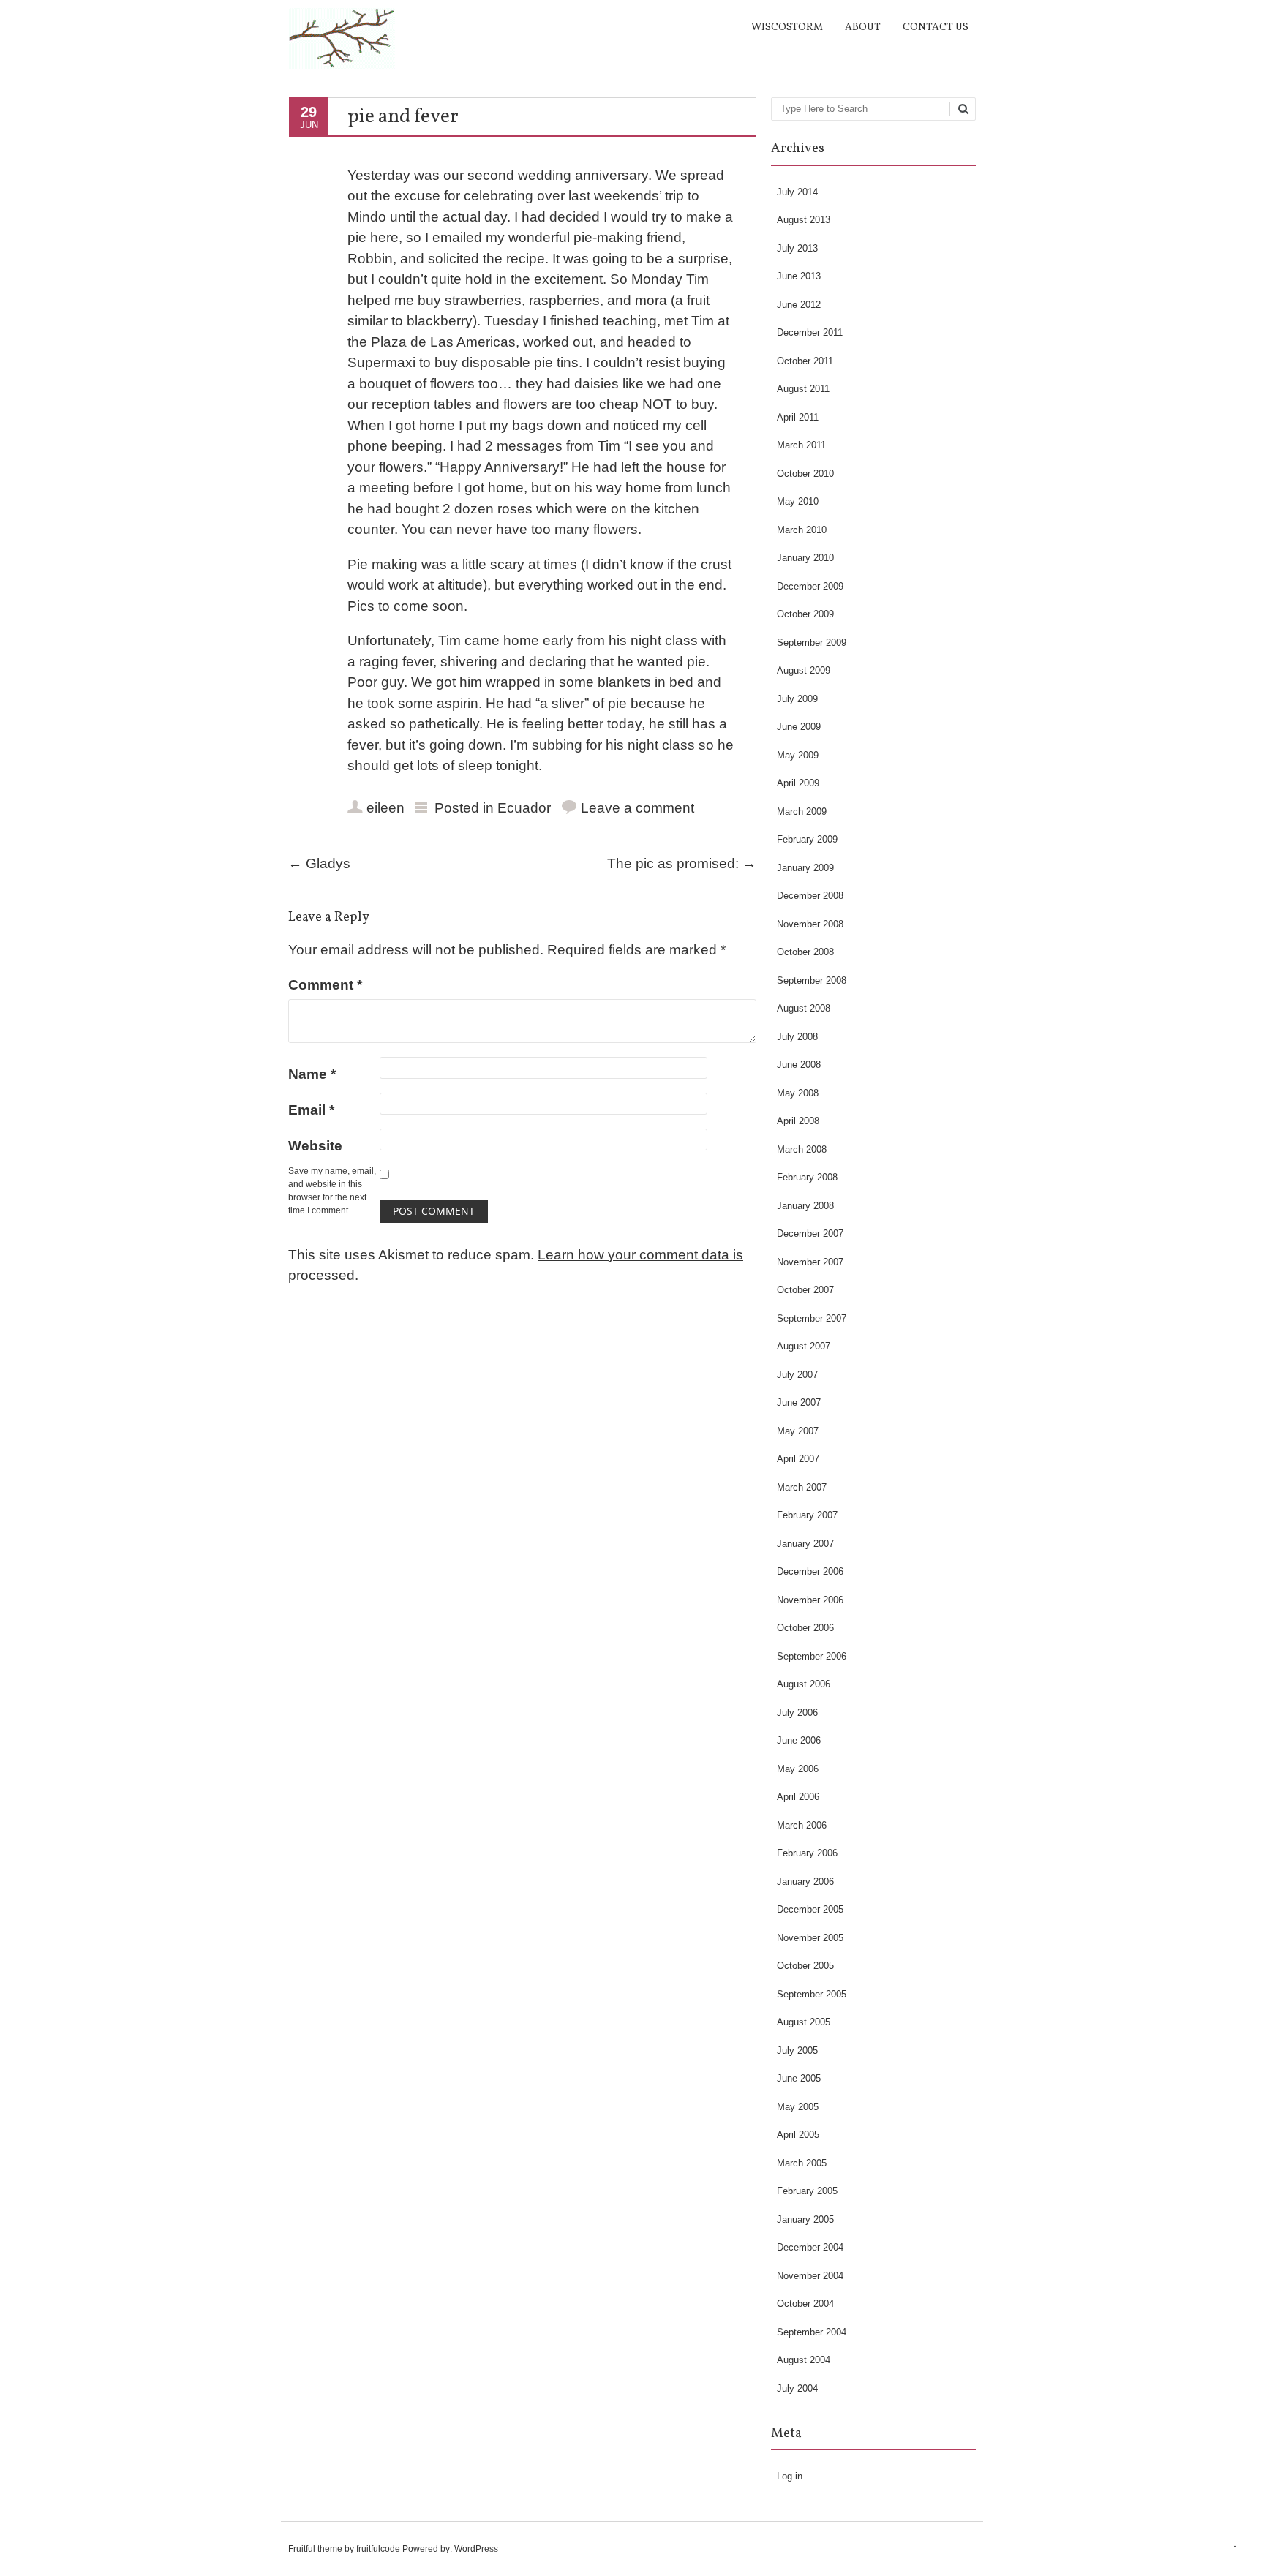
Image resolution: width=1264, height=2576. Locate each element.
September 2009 (812, 643)
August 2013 (804, 220)
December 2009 (810, 586)
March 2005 (802, 2163)
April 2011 (798, 417)
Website (315, 1146)
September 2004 (812, 2332)
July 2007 (797, 1375)
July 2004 (797, 2388)
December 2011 (810, 332)
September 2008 (812, 980)
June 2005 (799, 2078)
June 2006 (799, 1740)
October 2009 (805, 614)
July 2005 (797, 2050)
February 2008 (807, 1177)
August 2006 (804, 1684)
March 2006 (802, 1825)
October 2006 (805, 1628)
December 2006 (810, 1571)
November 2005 (810, 1938)
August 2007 (804, 1346)
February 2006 (807, 1853)
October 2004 (805, 2304)
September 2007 (812, 1318)
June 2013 (799, 276)
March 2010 (802, 530)
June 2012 (799, 305)
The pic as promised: (682, 863)
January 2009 (805, 868)
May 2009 (798, 755)
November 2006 (810, 1600)
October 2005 (805, 1966)
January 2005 (805, 2219)
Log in (790, 2476)
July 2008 (797, 1037)
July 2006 (797, 1713)
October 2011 (805, 361)
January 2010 (805, 558)
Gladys (319, 863)
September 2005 (812, 1994)
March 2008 (802, 1149)
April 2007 (798, 1459)
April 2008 (798, 1121)
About (863, 27)
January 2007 (805, 1544)
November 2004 (810, 2276)
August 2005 (804, 2022)
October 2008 (805, 952)
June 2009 (799, 727)
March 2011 (801, 445)
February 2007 (807, 1515)
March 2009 (802, 811)
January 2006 (805, 1882)
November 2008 (810, 924)
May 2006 (798, 1769)
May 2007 (798, 1431)
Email (311, 1110)
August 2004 (804, 2360)
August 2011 (803, 389)
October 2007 (805, 1290)
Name (312, 1074)
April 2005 (798, 2135)
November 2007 (810, 1262)
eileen (385, 808)
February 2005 (807, 2191)
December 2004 (810, 2247)
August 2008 (804, 1008)
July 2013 (797, 248)
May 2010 (798, 501)
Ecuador (524, 808)
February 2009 (807, 839)
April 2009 (798, 783)
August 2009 (804, 670)
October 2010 (805, 474)
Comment (325, 985)
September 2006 (812, 1656)
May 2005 (798, 2107)
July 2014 (797, 192)
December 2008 (810, 896)
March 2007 (802, 1487)
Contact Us (936, 27)
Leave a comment (637, 808)
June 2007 (799, 1402)
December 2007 (810, 1234)
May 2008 (798, 1093)
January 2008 (805, 1206)
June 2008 (799, 1065)
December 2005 (810, 1909)
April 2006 (798, 1797)
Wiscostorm (787, 27)
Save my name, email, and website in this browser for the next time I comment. (332, 1191)
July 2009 (797, 699)
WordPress (476, 2549)
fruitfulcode (378, 2549)
